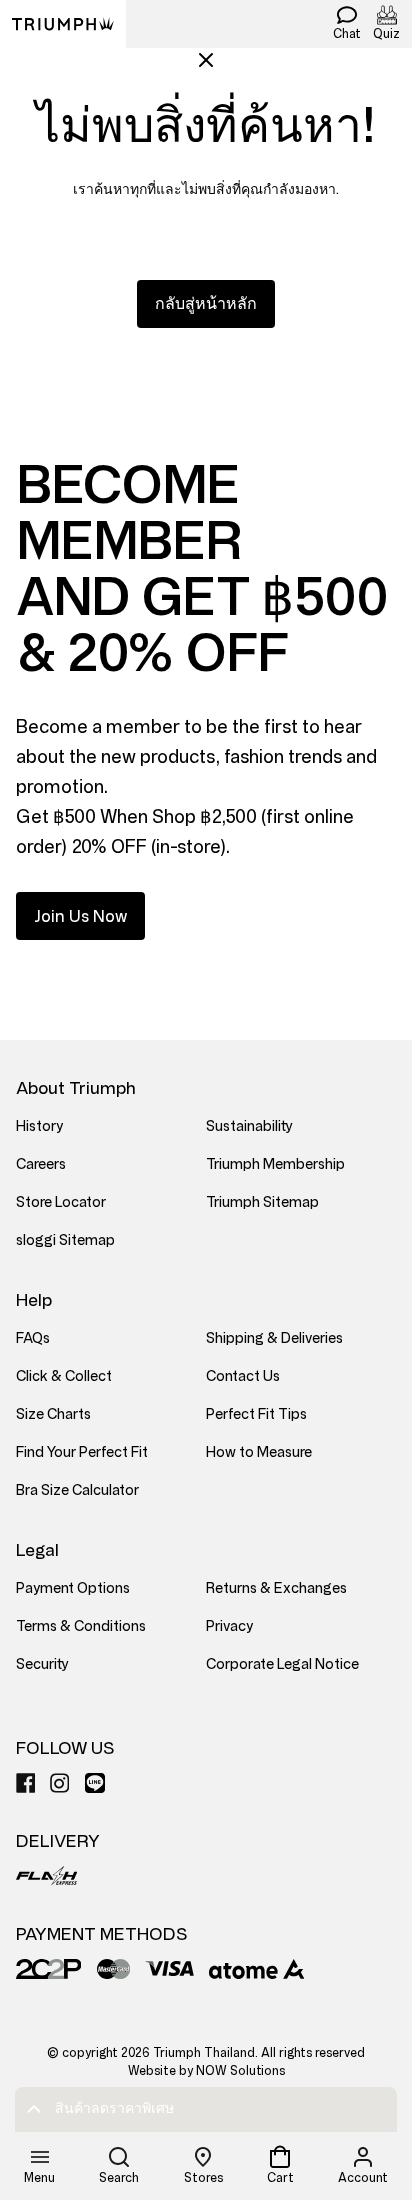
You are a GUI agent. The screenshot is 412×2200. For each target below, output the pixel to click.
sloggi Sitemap (65, 1240)
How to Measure (259, 1452)
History (39, 1126)
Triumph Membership (275, 1164)
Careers (41, 1164)
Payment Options (73, 1588)
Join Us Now (80, 916)
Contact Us (243, 1376)
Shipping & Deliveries (274, 1338)
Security (42, 1664)
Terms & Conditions (81, 1626)
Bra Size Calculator (77, 1490)
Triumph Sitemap (262, 1202)
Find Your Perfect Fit (82, 1452)
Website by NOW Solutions (206, 2071)
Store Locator (61, 1202)
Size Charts (53, 1414)
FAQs (33, 1338)
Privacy (229, 1626)
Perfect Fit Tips (256, 1414)
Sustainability (249, 1126)
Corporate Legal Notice (282, 1664)
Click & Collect (64, 1376)
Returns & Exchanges (276, 1588)
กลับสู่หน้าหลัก (206, 303)
